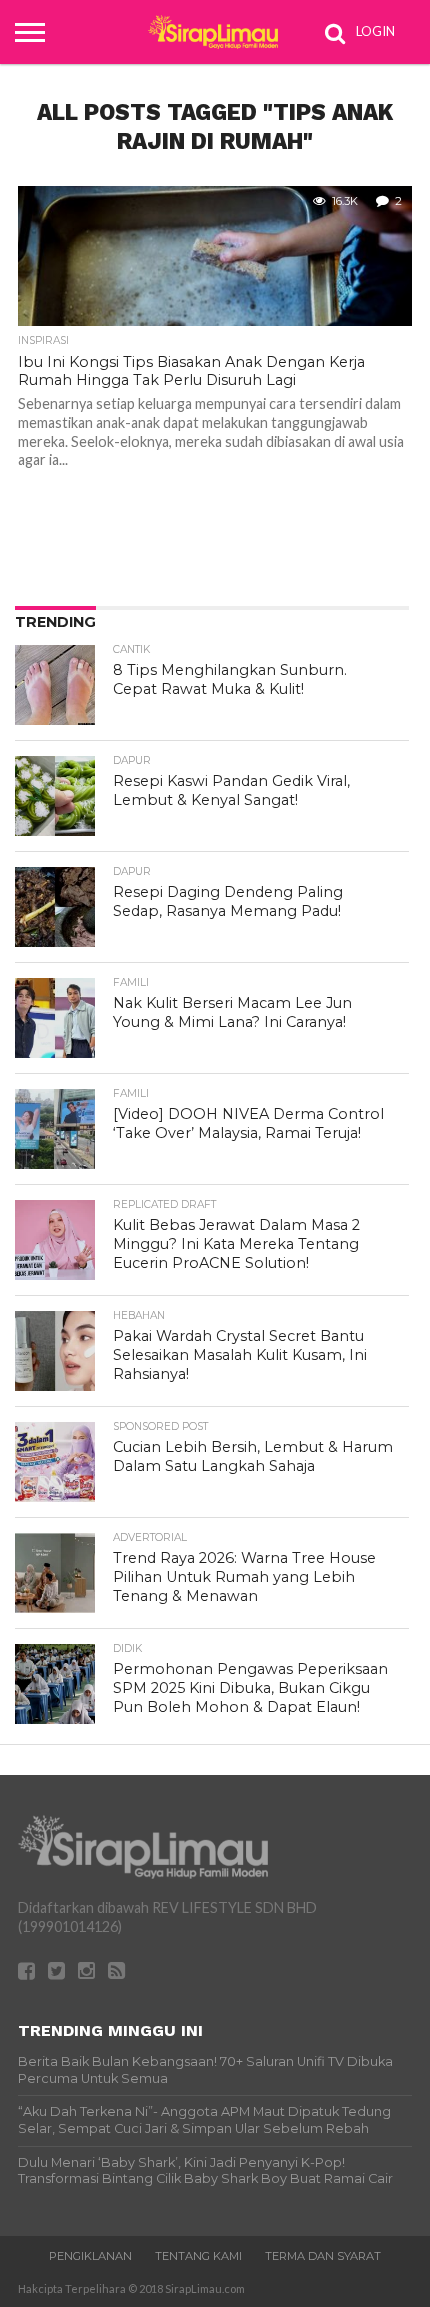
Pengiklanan (90, 2256)
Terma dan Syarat (323, 2256)
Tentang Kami (198, 2256)
